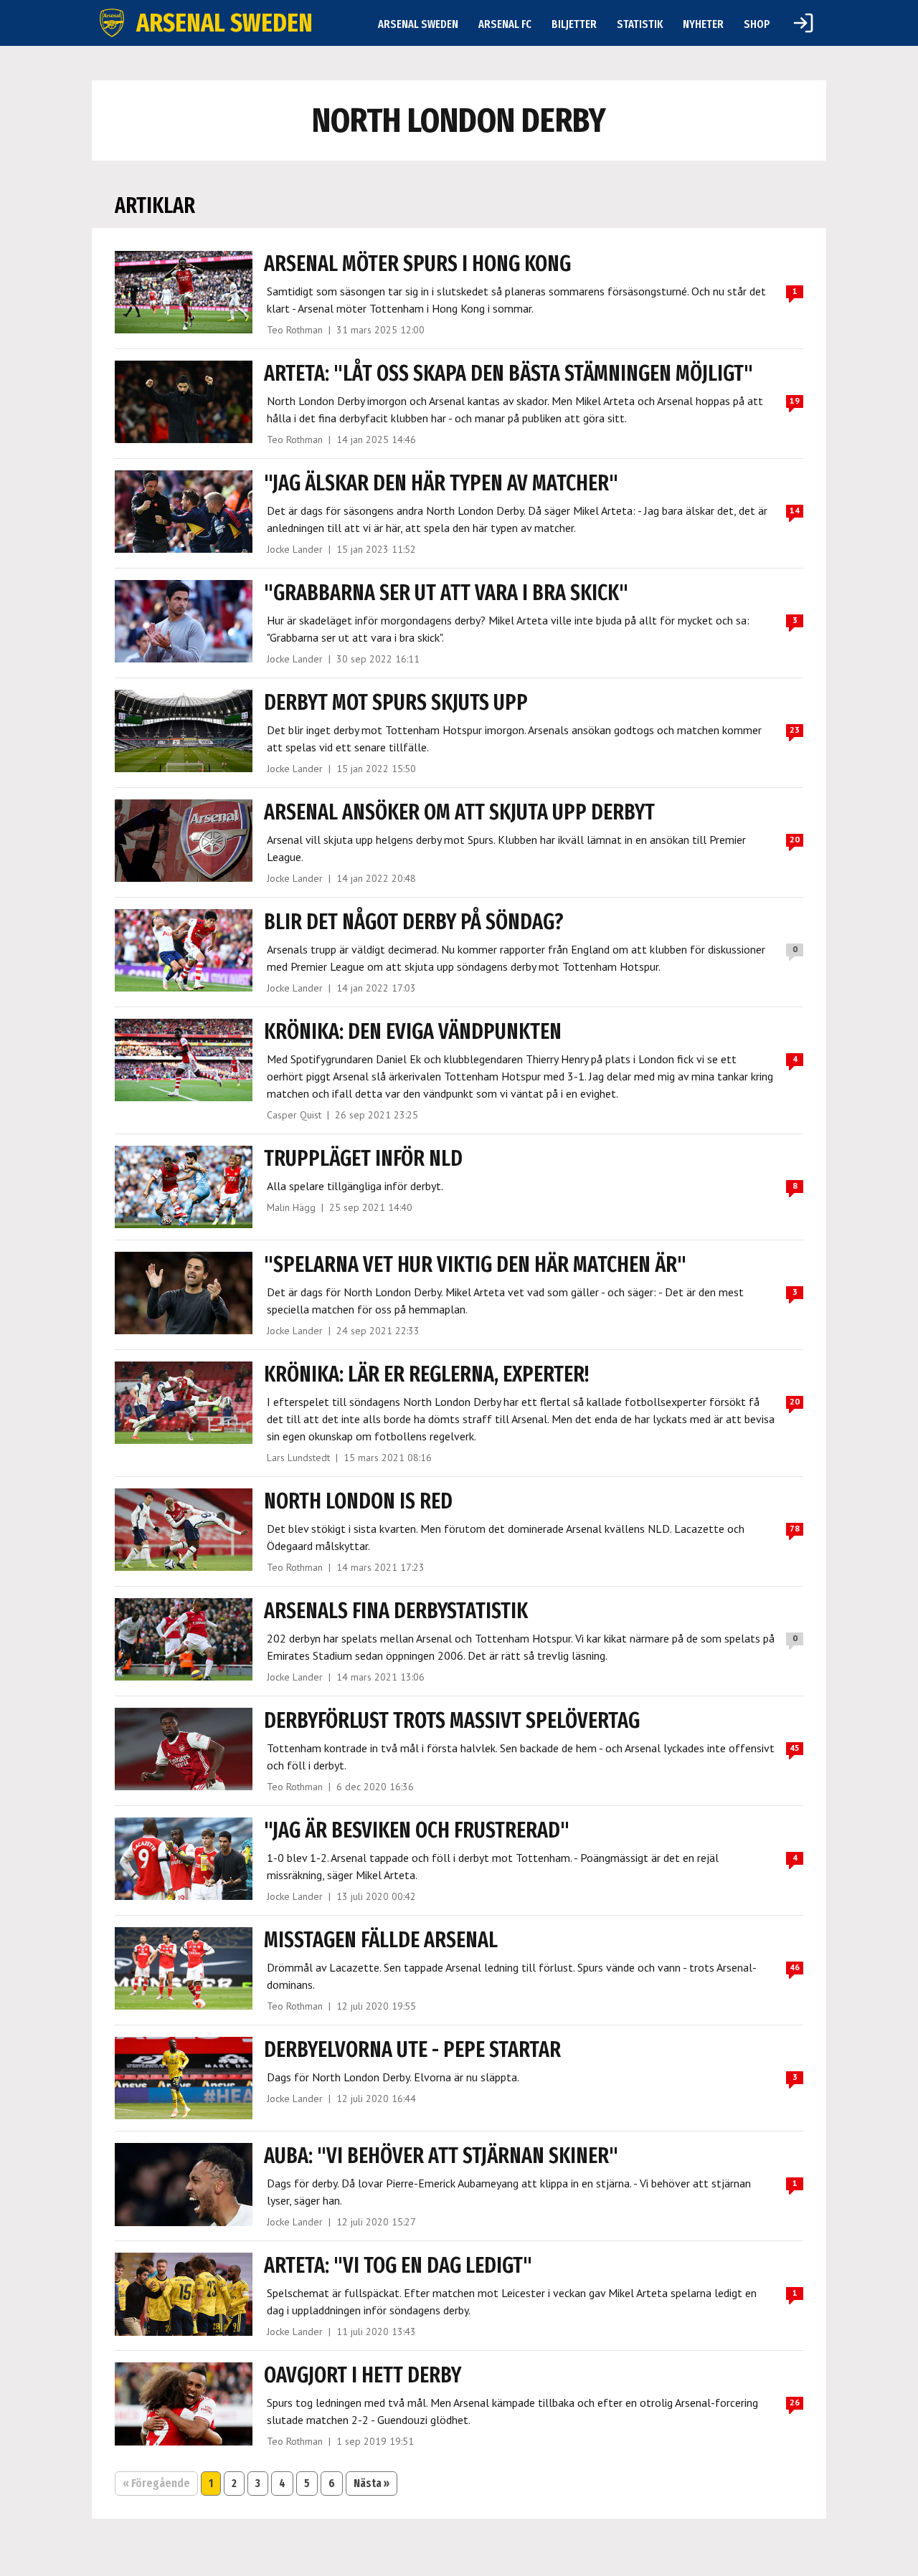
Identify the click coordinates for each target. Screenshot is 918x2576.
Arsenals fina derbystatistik (396, 1611)
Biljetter (574, 24)
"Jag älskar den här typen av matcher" (441, 483)
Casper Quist (294, 1115)
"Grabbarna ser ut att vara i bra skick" (446, 593)
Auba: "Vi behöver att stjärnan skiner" (441, 2156)
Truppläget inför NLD (363, 1159)
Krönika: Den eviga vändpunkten (413, 1032)
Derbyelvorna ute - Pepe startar (412, 2050)
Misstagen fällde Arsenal (381, 1940)
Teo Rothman (295, 330)
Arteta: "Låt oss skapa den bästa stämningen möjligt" (508, 374)
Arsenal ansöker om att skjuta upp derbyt (459, 812)
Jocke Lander (295, 549)
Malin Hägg (291, 1207)
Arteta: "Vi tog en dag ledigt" (398, 2266)
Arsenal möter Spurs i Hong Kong (417, 264)
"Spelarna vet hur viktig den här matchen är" (475, 1265)
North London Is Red (358, 1501)
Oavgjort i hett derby (363, 2375)
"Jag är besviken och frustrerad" (417, 1830)
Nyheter (703, 24)
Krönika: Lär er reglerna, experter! (426, 1374)
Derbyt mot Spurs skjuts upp (396, 703)
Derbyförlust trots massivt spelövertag (452, 1721)
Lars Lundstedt (298, 1458)
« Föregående (156, 2483)
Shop (757, 24)
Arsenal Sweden (418, 24)
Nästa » (372, 2483)
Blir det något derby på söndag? (414, 922)
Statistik (640, 24)
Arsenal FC (505, 24)
